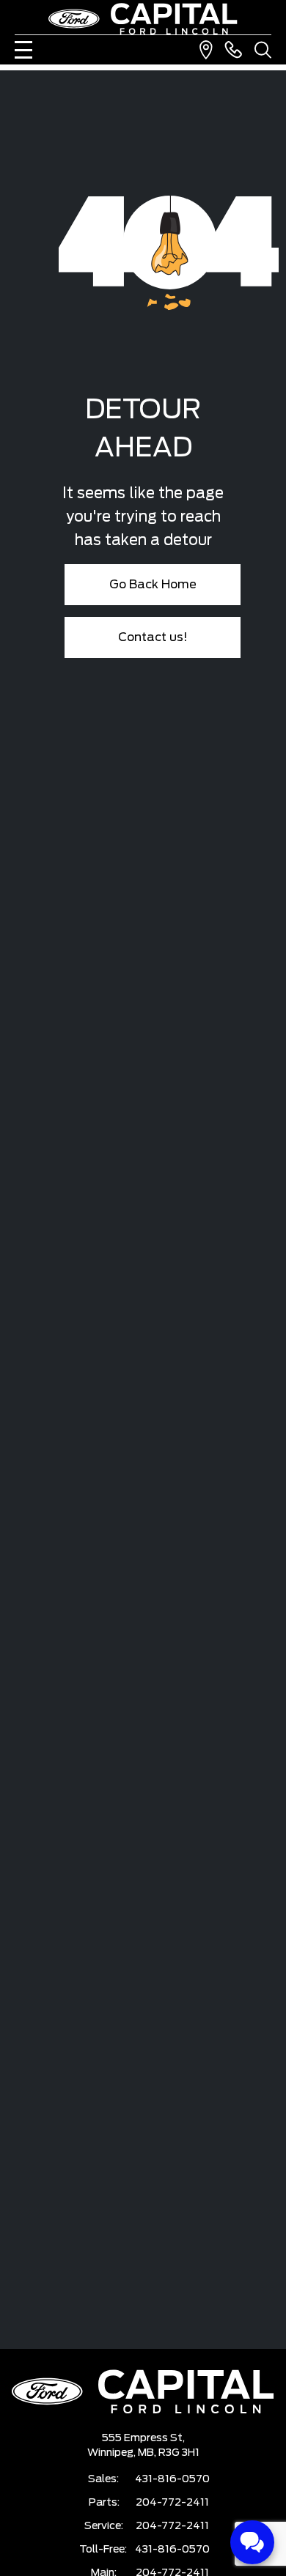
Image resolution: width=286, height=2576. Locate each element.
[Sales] (233, 50)
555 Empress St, (143, 2438)
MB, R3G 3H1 (169, 2453)
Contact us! (153, 637)
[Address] (206, 50)
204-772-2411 (172, 2503)
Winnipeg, (113, 2453)
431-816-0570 (172, 2479)
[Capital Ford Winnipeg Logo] (143, 19)
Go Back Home (153, 585)
